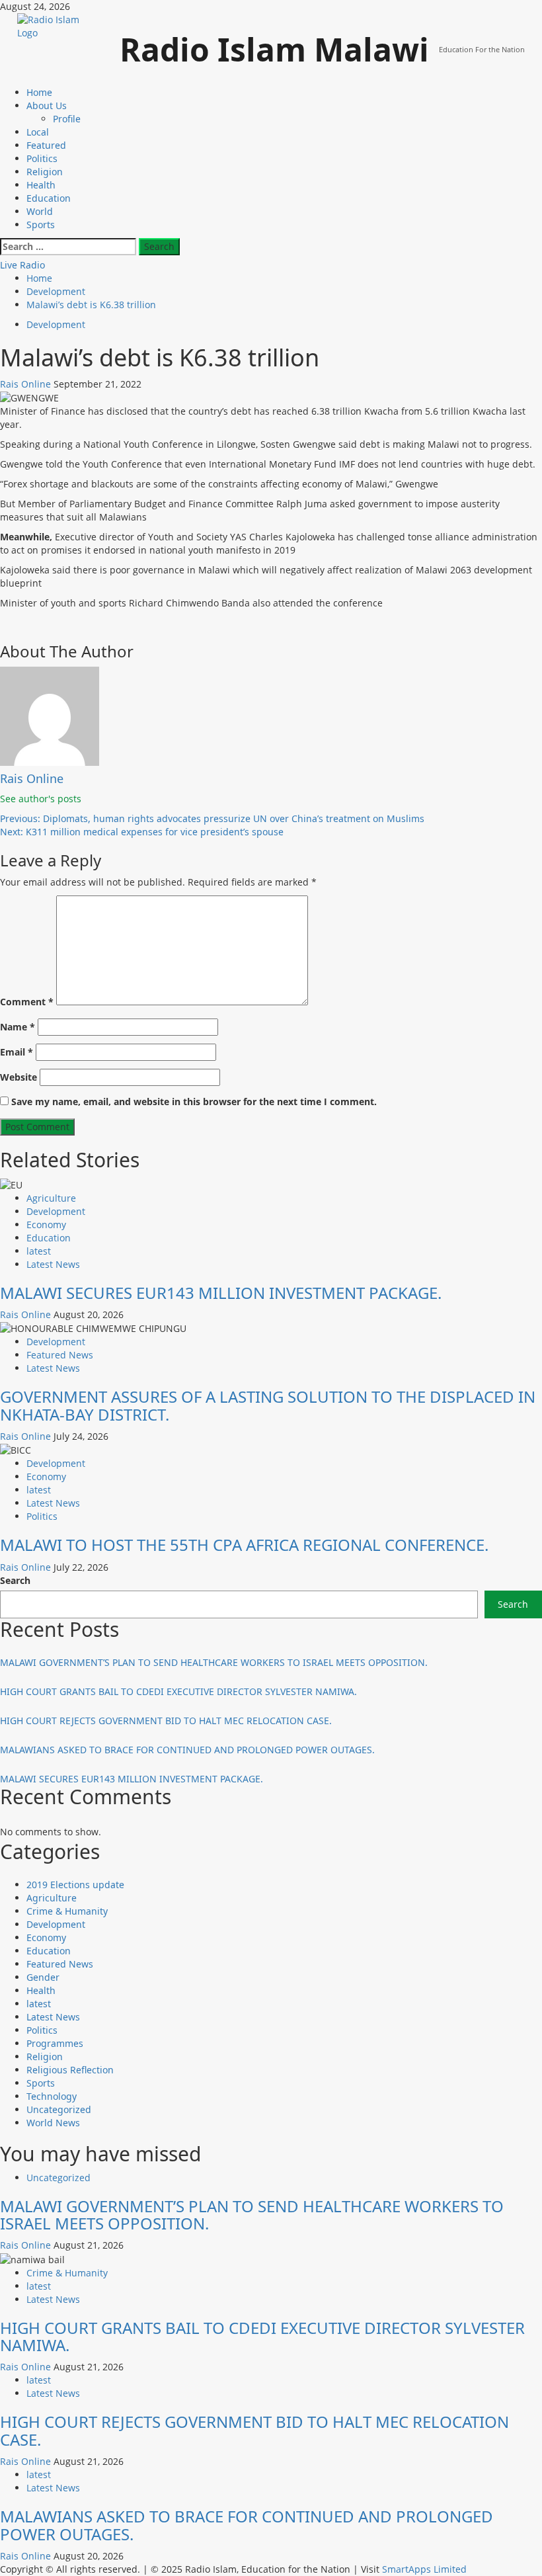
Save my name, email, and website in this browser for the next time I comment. (194, 1101)
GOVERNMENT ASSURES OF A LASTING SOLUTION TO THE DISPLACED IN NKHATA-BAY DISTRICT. (268, 1405)
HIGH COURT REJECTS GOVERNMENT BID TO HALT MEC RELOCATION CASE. (166, 1721)
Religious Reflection (70, 2070)
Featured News (60, 1355)
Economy (46, 1225)
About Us (47, 105)
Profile (67, 119)
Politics (42, 158)
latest (39, 1251)
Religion (45, 172)
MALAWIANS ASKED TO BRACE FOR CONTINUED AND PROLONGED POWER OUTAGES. (187, 1750)
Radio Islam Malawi (274, 49)
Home (39, 92)
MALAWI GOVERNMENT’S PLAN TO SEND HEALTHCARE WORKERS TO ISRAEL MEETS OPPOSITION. (214, 1662)
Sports (41, 225)
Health (41, 185)
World (40, 211)
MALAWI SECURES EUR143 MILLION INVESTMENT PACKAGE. (221, 1293)
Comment (27, 1002)
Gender (43, 1977)
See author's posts (41, 799)
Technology (52, 2096)
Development (56, 324)
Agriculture (51, 1198)
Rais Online (27, 384)
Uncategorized (59, 2109)
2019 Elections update (75, 1885)
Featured (46, 145)
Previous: (212, 818)
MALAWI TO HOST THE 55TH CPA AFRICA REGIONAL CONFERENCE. (244, 1545)
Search (15, 1580)
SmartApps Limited (424, 2569)
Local (38, 132)
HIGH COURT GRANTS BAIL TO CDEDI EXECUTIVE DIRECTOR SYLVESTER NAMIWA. (178, 1691)
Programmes (55, 2043)
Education (49, 198)
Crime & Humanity (67, 1911)
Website (19, 1077)
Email (17, 1052)
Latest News (53, 1264)
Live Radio (22, 265)
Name (18, 1027)
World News (53, 2123)
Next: (142, 832)
